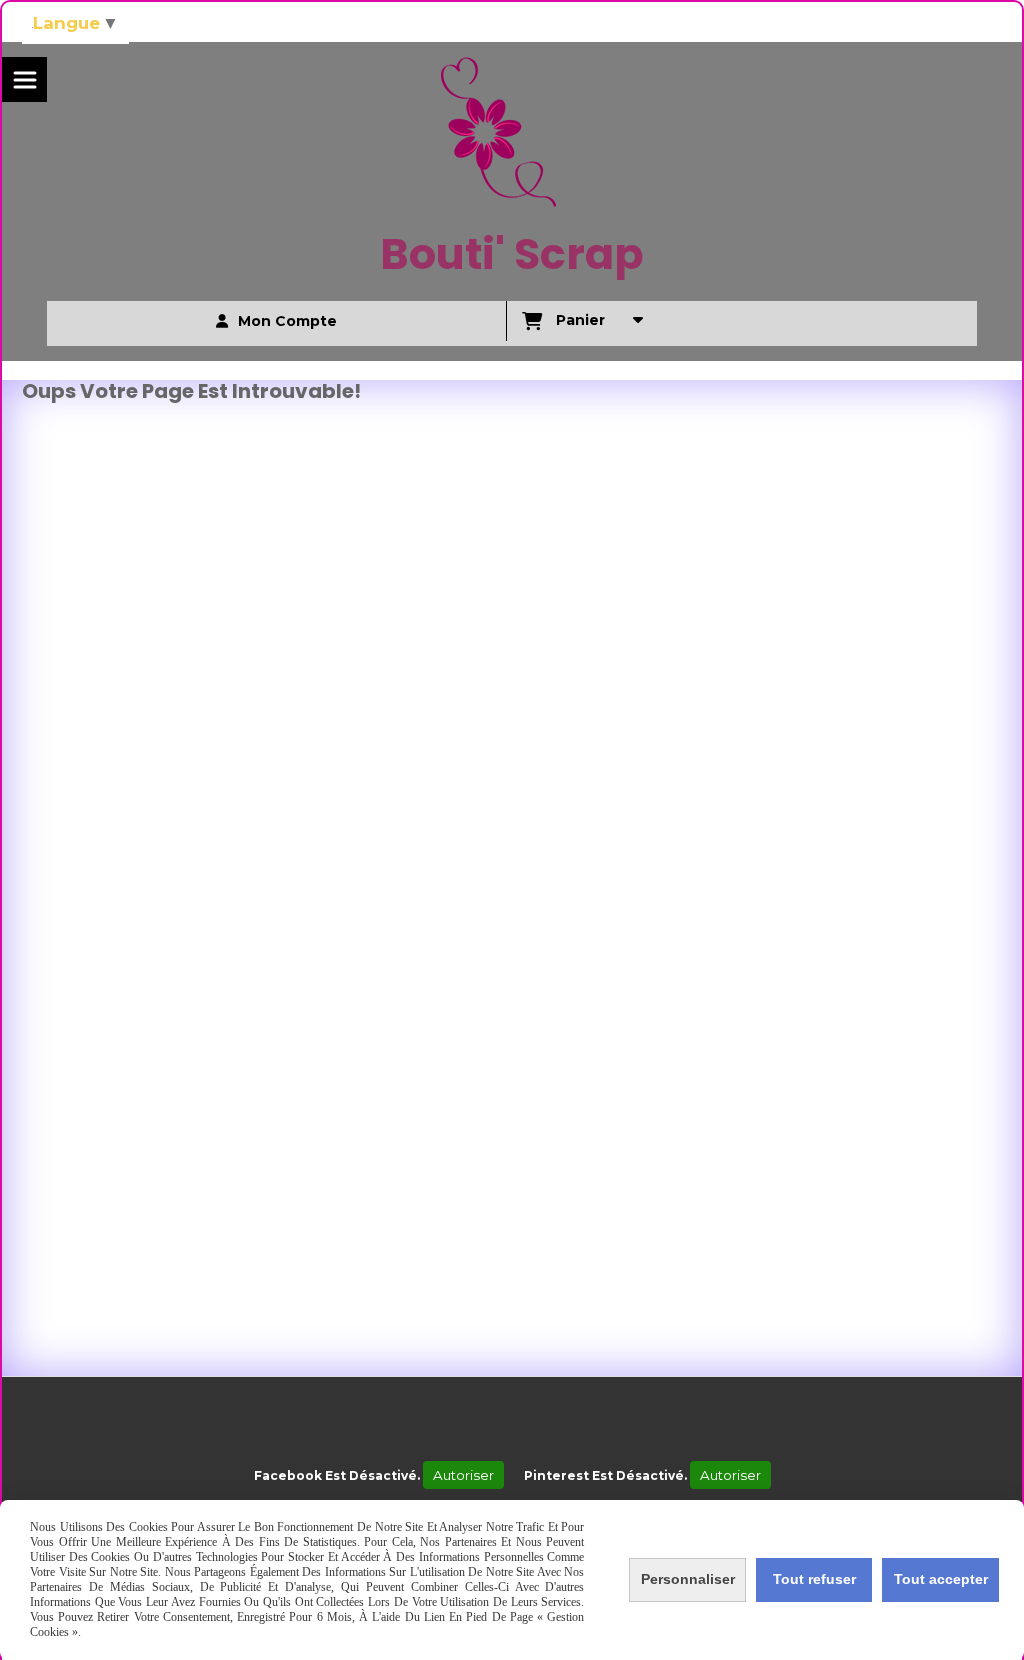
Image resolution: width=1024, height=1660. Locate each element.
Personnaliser (688, 1579)
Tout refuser (814, 1579)
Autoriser (463, 1475)
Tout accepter (941, 1579)
